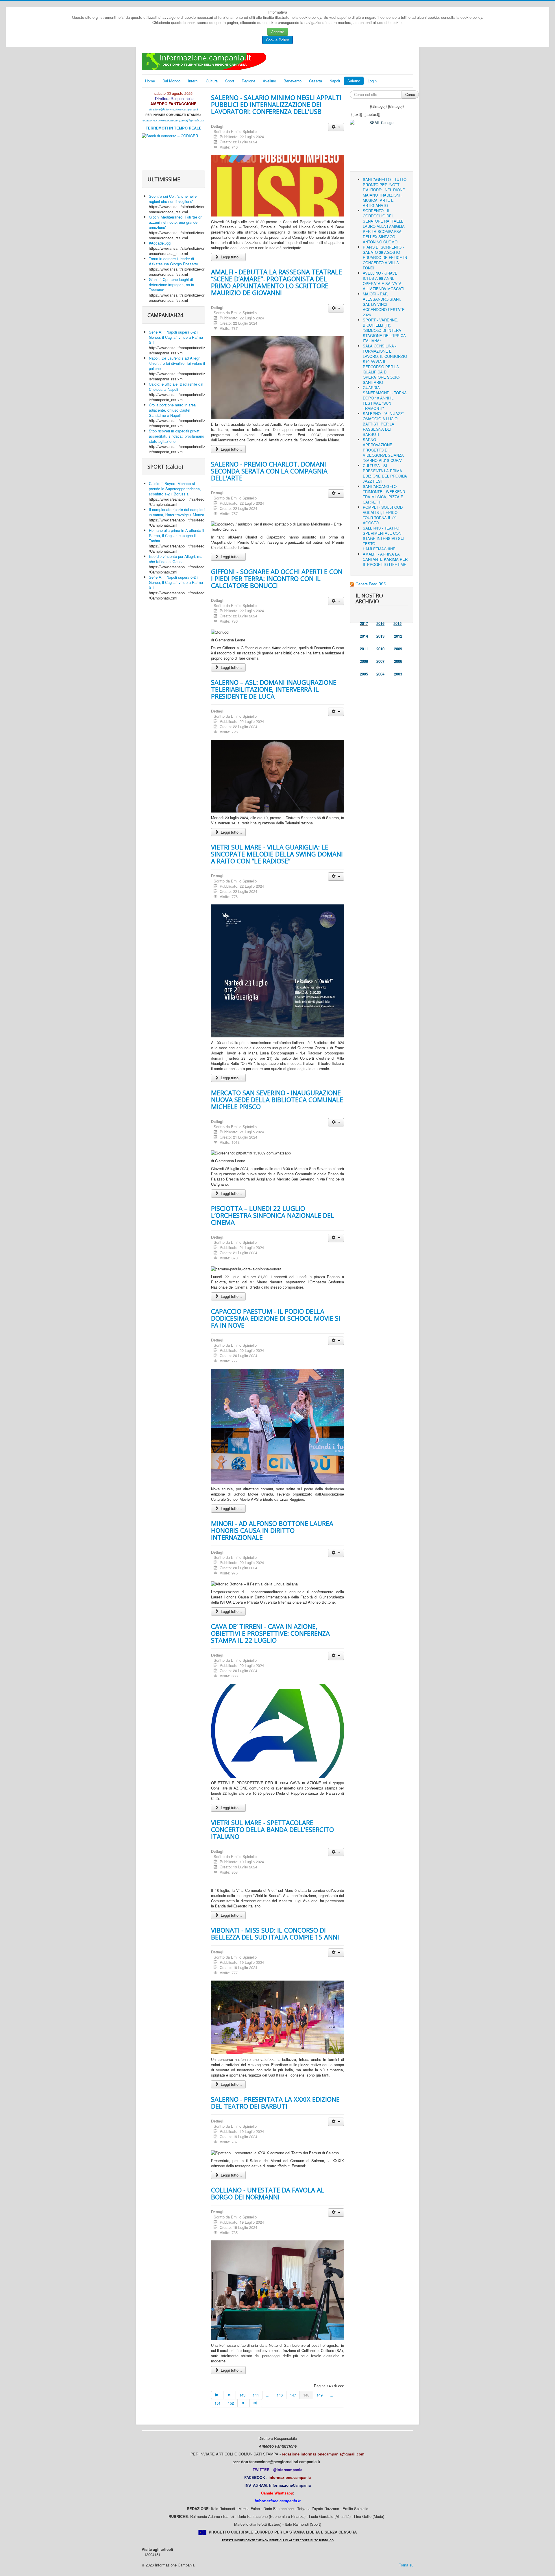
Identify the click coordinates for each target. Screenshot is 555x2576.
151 (218, 2403)
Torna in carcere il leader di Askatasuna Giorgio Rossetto (173, 261)
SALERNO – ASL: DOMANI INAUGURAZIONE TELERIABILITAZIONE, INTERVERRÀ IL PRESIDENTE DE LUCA (274, 689)
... (268, 2395)
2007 (380, 661)
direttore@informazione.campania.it (174, 109)
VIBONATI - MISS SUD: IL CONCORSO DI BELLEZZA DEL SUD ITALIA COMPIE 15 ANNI (275, 1933)
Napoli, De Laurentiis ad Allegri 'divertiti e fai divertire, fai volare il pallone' (177, 363)
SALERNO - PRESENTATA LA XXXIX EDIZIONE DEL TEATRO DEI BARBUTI (275, 2103)
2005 (364, 674)
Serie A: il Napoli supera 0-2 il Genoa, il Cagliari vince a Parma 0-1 (176, 337)
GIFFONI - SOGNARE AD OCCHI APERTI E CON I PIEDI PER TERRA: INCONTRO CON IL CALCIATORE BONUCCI (277, 578)
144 (256, 2395)
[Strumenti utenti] (336, 127)
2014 (364, 636)
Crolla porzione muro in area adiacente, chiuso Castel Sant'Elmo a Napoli (172, 410)
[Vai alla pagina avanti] (244, 2403)
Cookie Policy (277, 40)
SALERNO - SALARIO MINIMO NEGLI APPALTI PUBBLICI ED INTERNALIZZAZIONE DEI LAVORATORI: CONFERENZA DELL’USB (276, 104)
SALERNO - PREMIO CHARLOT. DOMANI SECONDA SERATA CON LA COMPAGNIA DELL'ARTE (269, 471)
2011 (364, 649)
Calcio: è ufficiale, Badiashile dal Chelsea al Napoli (176, 387)
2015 (397, 623)
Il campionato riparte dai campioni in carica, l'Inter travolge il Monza (177, 512)
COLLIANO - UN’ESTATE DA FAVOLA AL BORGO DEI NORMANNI (268, 2193)
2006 (398, 661)
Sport (230, 81)
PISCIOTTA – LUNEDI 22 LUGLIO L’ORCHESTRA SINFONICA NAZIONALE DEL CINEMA (273, 1215)
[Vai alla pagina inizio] (217, 2395)
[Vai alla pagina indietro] (230, 2395)
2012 (398, 636)
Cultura (212, 81)
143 (242, 2395)
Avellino (269, 81)
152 (231, 2403)
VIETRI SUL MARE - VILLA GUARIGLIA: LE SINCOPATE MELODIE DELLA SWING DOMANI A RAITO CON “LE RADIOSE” (277, 854)
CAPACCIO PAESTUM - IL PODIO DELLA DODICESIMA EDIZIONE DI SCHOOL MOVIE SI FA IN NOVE (276, 1318)
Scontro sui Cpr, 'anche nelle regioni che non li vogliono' (173, 199)
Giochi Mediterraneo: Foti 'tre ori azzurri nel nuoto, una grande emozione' (176, 222)
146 (280, 2395)
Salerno (354, 81)
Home (150, 81)
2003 (398, 674)
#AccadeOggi (160, 243)
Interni (193, 81)
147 (293, 2395)
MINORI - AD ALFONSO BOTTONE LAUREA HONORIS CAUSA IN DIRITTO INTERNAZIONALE (272, 1530)
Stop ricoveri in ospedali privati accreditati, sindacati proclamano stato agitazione (176, 436)
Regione (248, 81)
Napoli (335, 81)
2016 (380, 623)
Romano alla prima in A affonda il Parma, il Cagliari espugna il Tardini (176, 535)
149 (320, 2395)
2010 (380, 649)
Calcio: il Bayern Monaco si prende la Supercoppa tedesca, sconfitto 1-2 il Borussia (175, 489)
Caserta (316, 81)
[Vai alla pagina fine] (256, 2403)
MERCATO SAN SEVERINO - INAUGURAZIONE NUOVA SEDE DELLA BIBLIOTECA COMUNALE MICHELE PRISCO (277, 1100)
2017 (364, 623)
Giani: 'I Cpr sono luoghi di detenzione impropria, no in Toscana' (171, 285)
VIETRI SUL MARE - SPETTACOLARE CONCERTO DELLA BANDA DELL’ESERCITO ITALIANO (272, 1829)
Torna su (406, 2565)
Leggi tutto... (231, 257)
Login (372, 81)
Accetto (278, 32)
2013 (380, 636)
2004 (380, 674)
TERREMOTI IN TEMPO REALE (174, 128)
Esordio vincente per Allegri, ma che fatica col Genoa (176, 559)
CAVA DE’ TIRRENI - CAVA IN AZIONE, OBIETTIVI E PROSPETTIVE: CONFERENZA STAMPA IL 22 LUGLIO (270, 1633)
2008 (364, 661)
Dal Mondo (171, 81)
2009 (398, 649)
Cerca (410, 94)
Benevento (293, 81)
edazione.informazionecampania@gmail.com (173, 120)
